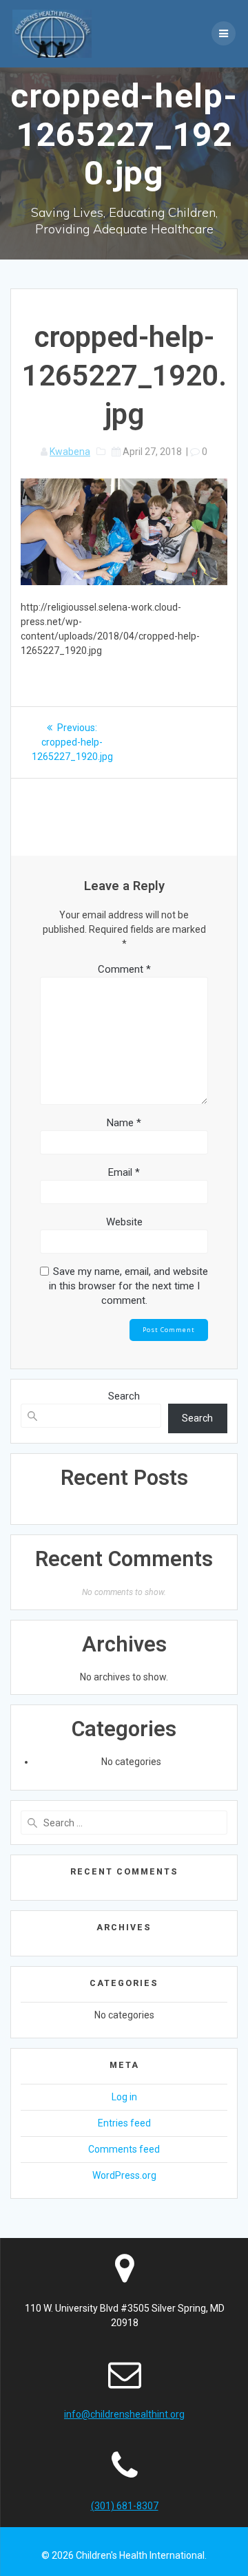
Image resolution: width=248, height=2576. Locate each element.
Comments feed (124, 2149)
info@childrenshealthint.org (124, 2414)
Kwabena (70, 452)
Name (124, 1123)
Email (124, 1172)
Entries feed (124, 2123)
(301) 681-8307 (125, 2506)
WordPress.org (124, 2175)
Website (124, 1222)
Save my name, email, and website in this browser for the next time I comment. (129, 1286)
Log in (124, 2097)
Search (124, 1396)
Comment (124, 969)
